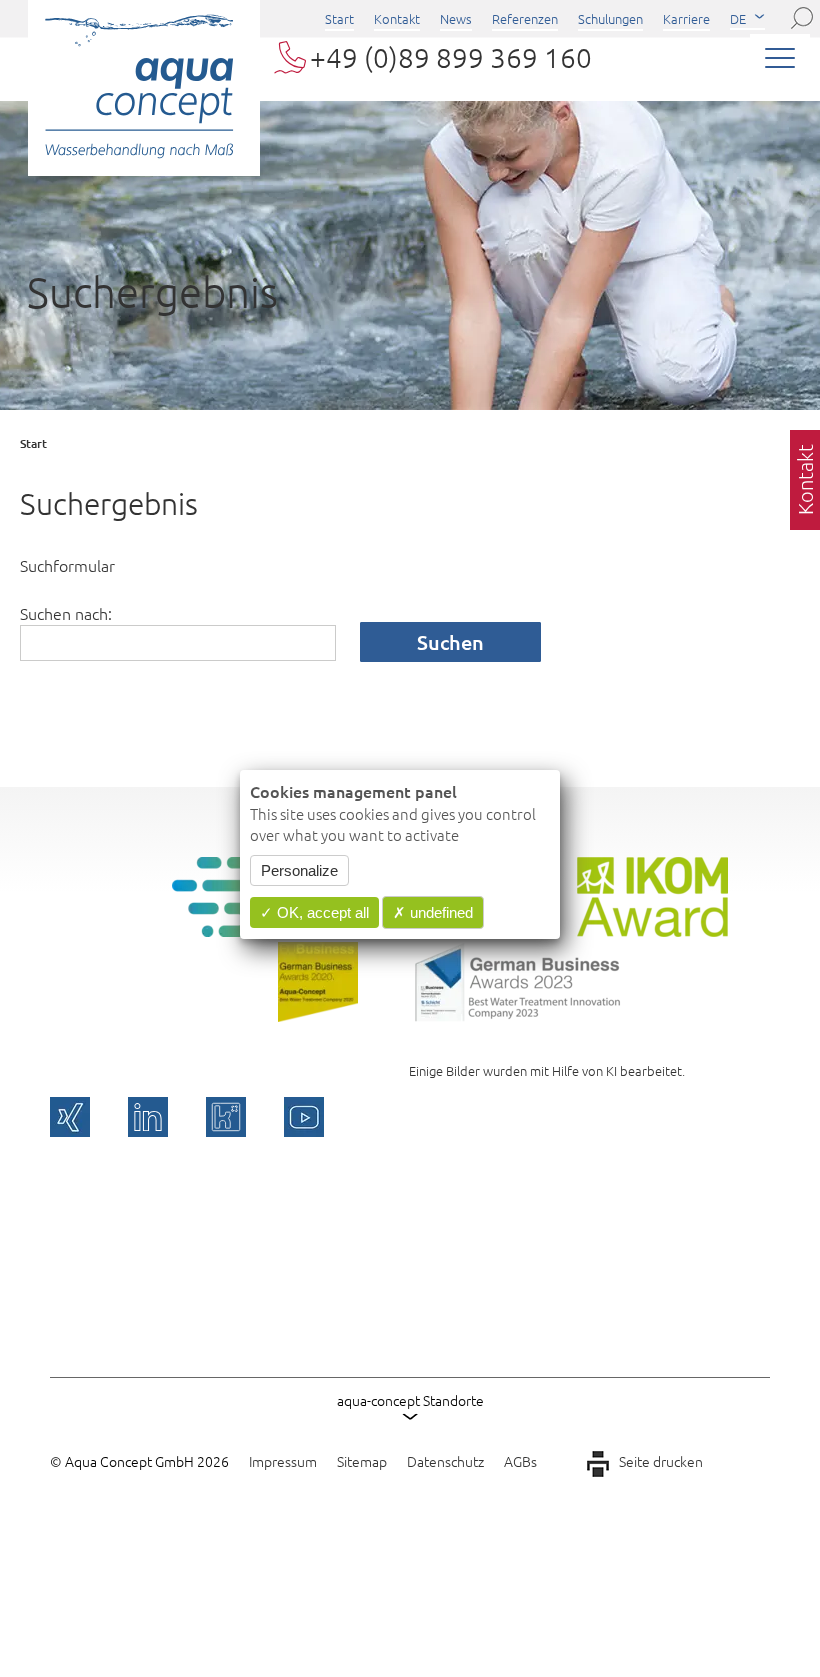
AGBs (520, 1461)
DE (738, 18)
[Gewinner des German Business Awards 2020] (318, 1015)
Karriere (686, 18)
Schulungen (610, 18)
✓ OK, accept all (314, 912)
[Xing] (70, 1117)
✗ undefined (433, 912)
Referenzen (525, 18)
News (456, 18)
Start (339, 18)
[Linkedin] (148, 1117)
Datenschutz (445, 1461)
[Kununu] (226, 1117)
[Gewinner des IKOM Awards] (652, 930)
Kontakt (397, 18)
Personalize (299, 870)
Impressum (283, 1461)
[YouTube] (304, 1117)
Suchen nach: (66, 613)
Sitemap (362, 1461)
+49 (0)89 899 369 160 (451, 57)
